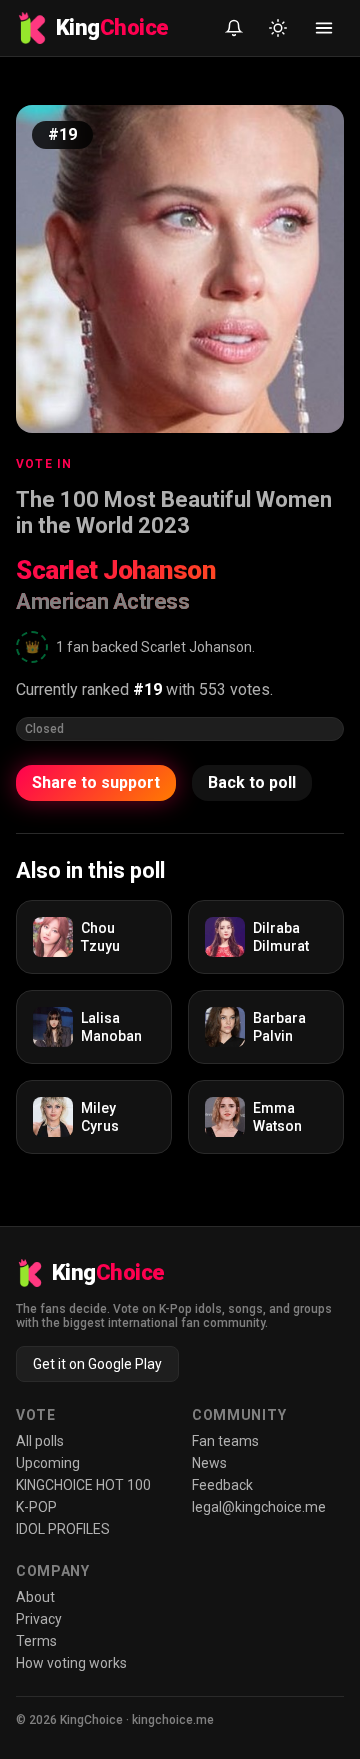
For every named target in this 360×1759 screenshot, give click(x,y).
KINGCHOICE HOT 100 (83, 1485)
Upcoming (48, 1463)
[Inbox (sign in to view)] (234, 28)
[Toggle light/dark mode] (278, 28)
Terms (36, 1641)
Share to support (96, 782)
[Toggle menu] (324, 28)
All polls (40, 1441)
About (35, 1597)
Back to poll (252, 782)
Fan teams (225, 1441)
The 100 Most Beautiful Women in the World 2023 (174, 512)
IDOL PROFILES (63, 1529)
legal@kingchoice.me (259, 1507)
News (209, 1463)
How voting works (71, 1663)
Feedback (222, 1485)
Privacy (39, 1619)
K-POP (36, 1507)
